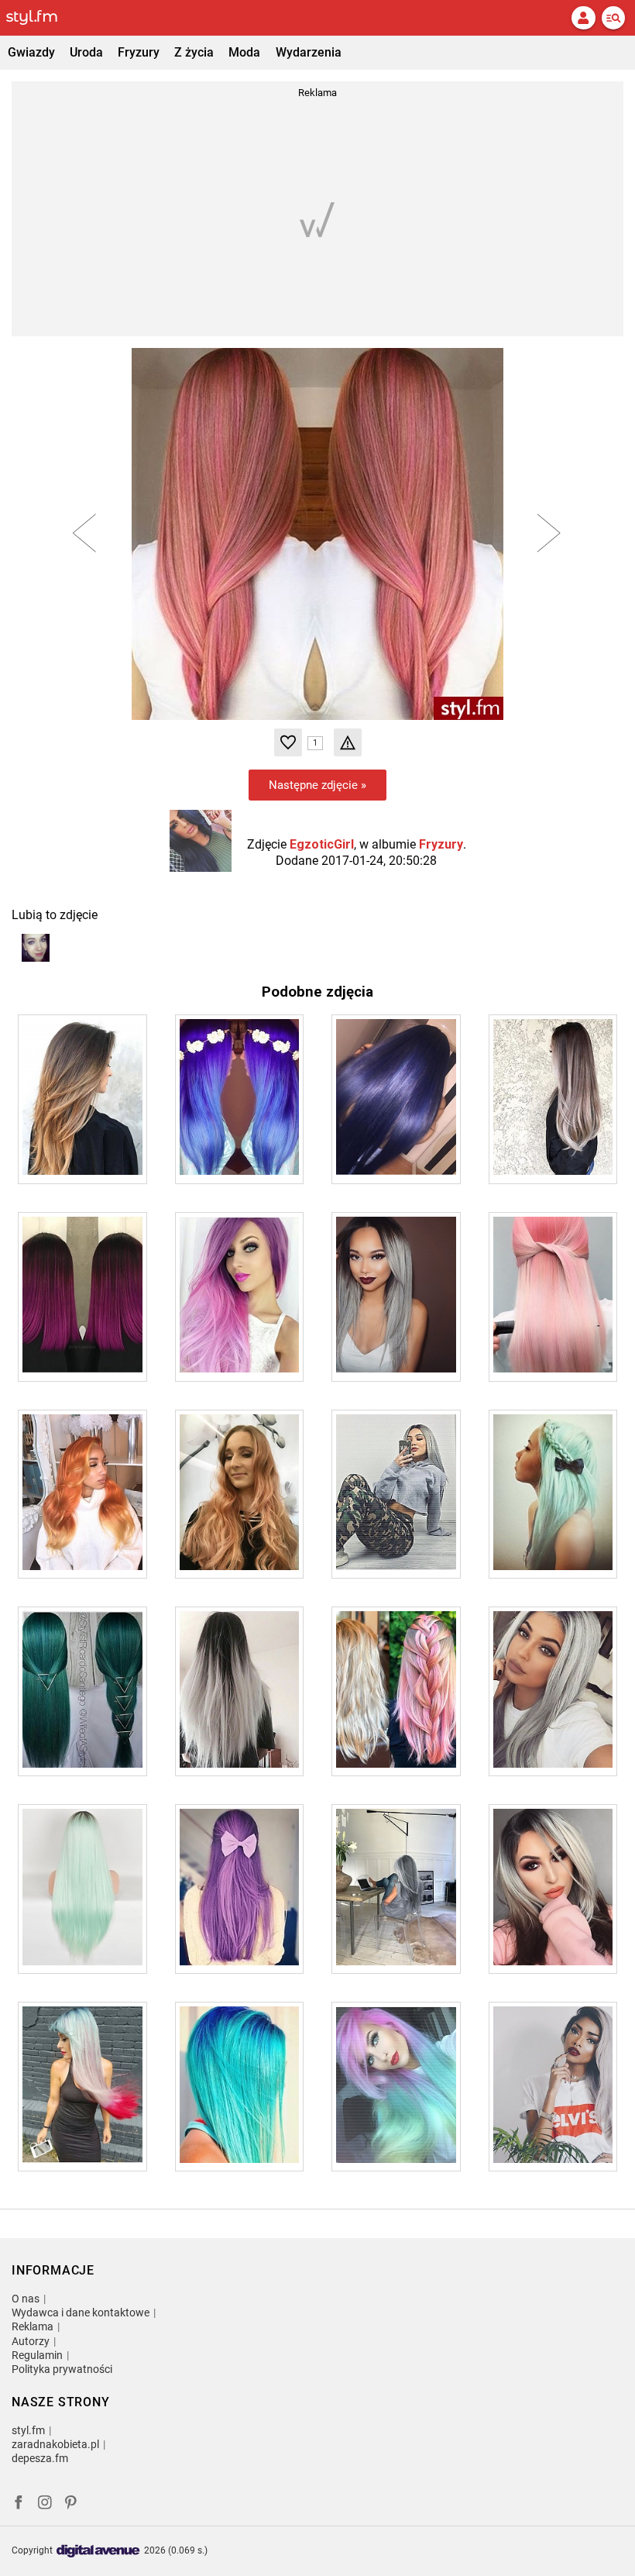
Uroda (86, 52)
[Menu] (613, 18)
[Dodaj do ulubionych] (288, 742)
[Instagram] (45, 2504)
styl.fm (28, 2430)
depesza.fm (40, 2458)
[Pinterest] (72, 2504)
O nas (26, 2299)
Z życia (194, 52)
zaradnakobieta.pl (55, 2444)
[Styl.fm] (41, 18)
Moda (244, 52)
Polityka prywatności (62, 2369)
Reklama (33, 2326)
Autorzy (31, 2341)
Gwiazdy (31, 52)
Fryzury (139, 52)
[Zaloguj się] (583, 18)
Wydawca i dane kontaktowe (81, 2313)
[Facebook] (19, 2504)
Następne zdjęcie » (317, 785)
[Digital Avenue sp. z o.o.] (98, 2552)
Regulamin (37, 2355)
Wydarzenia (309, 52)
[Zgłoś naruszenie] (348, 742)
